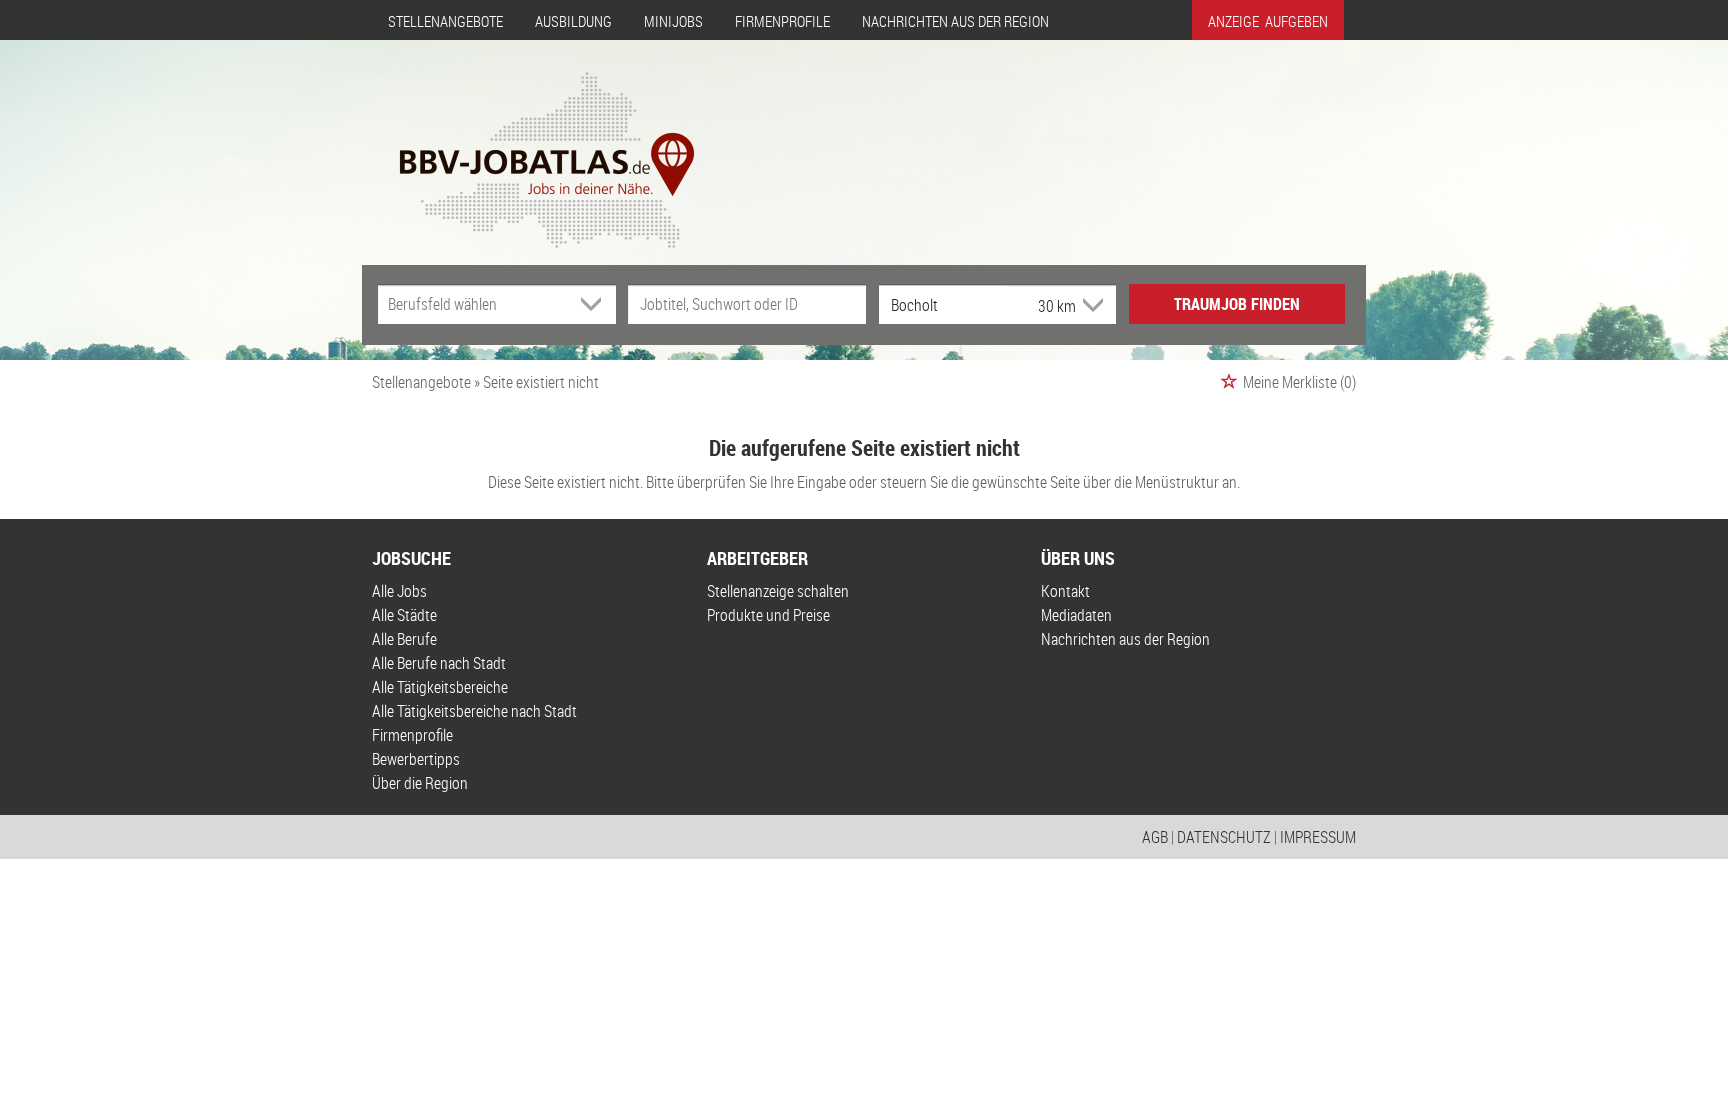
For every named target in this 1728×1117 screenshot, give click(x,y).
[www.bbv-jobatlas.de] (529, 143)
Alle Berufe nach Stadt (439, 663)
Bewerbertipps (416, 759)
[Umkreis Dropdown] (1091, 305)
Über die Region (420, 783)
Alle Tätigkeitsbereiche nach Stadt (474, 711)
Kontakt (1065, 591)
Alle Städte (404, 615)
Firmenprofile (782, 21)
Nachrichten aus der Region (955, 21)
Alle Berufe (404, 639)
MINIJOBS (673, 21)
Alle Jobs (399, 591)
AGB (1155, 837)
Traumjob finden (1237, 304)
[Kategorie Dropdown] (596, 304)
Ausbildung (573, 21)
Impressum (1318, 837)
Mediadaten (1076, 615)
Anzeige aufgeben (1268, 21)
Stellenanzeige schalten (778, 591)
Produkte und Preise (768, 615)
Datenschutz (1224, 837)
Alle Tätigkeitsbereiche (440, 687)
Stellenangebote (445, 21)
